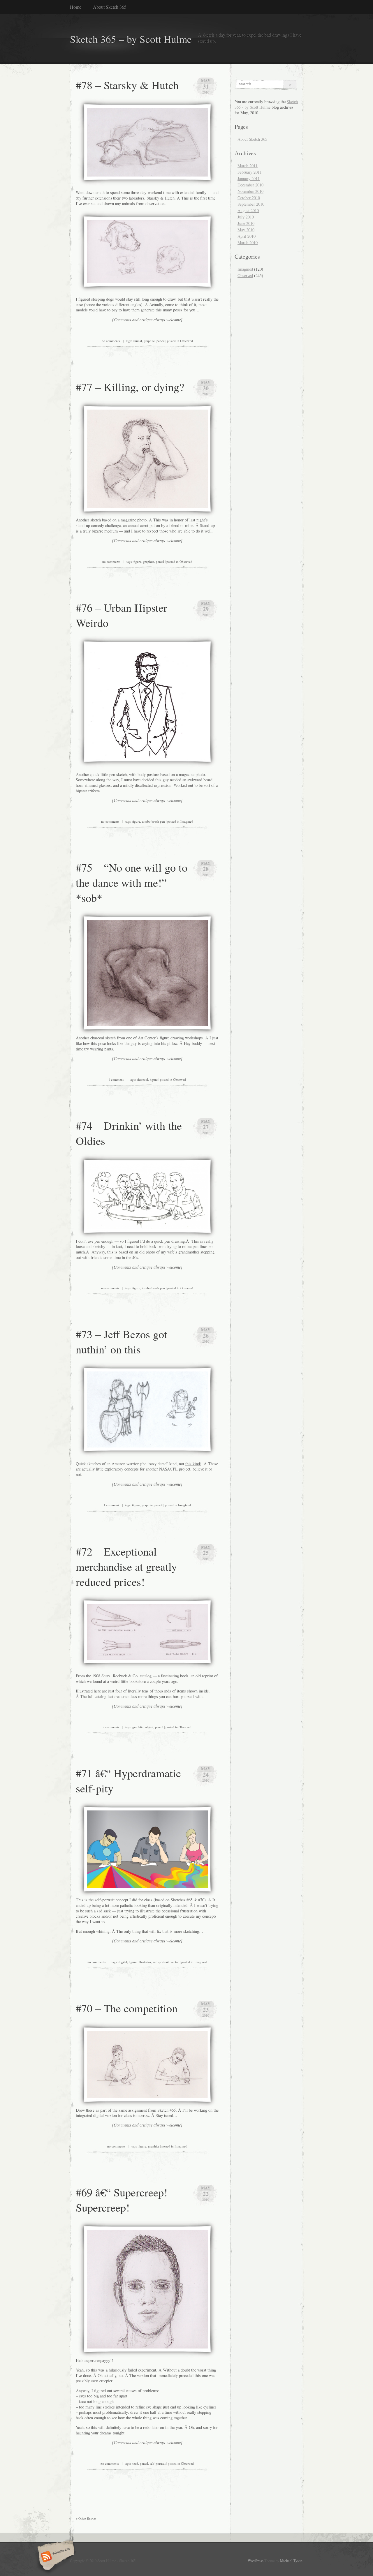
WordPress (256, 2561)
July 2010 (246, 217)
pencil (161, 341)
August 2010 (248, 210)
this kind (193, 1464)
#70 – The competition (127, 2008)
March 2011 (248, 166)
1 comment (116, 1079)
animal (137, 341)
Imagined (187, 821)
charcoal (142, 1079)
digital (123, 1962)
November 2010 (250, 191)
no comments (111, 341)
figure (137, 561)
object (149, 1727)
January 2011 (249, 178)
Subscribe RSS (55, 2557)
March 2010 (248, 243)
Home (76, 7)
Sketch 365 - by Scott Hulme (266, 104)
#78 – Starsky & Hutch (127, 85)
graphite (149, 341)
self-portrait (161, 1962)
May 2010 (246, 230)
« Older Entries (86, 2518)
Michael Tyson (291, 2561)
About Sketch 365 (110, 7)
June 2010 (246, 223)
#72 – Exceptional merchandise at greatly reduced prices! (126, 1566)
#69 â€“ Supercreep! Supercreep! (122, 2200)
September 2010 (251, 204)
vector (175, 1962)
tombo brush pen (153, 821)
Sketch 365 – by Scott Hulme (131, 39)
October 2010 (249, 198)
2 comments (111, 1727)
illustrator (145, 1962)
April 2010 (247, 236)
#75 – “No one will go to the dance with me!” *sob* (132, 882)
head (135, 2463)
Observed (186, 341)
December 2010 (250, 185)
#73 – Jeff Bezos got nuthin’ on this (122, 1341)
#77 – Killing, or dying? (130, 387)
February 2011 (250, 172)
